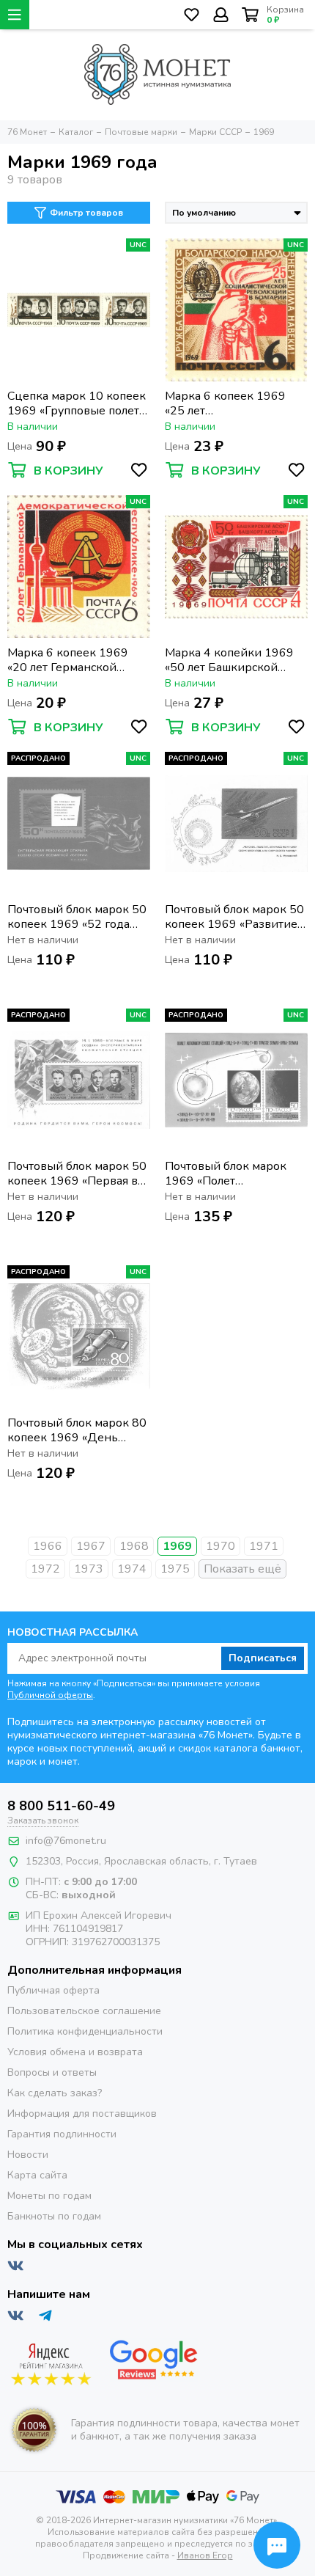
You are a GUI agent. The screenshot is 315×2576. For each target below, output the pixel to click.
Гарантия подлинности (62, 2134)
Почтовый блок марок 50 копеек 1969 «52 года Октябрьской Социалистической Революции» (77, 917)
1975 (175, 1569)
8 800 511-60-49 (61, 1806)
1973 (89, 1569)
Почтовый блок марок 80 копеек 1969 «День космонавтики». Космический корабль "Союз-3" (77, 1430)
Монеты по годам (49, 2196)
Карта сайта (37, 2175)
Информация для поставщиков (82, 2114)
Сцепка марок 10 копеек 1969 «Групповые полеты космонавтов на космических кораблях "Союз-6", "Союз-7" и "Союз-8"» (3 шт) (78, 403)
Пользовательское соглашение (84, 2011)
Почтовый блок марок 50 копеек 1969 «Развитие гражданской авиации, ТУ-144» (234, 917)
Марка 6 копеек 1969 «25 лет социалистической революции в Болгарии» (233, 403)
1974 (132, 1569)
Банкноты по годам (54, 2216)
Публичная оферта (53, 1990)
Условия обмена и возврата (75, 2052)
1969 (177, 1546)
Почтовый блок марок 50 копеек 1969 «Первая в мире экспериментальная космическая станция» (78, 1174)
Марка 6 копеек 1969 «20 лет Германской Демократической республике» (68, 660)
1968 (134, 1546)
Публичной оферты (50, 1695)
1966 (48, 1546)
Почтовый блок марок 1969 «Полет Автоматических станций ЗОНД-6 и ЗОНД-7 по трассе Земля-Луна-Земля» (235, 1174)
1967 (91, 1546)
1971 (264, 1546)
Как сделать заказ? (55, 2093)
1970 (220, 1546)
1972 (45, 1569)
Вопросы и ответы (52, 2072)
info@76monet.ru (66, 1841)
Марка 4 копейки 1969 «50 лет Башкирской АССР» (229, 660)
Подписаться (263, 1658)
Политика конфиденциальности (85, 2031)
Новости (28, 2155)
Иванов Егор (205, 2555)
